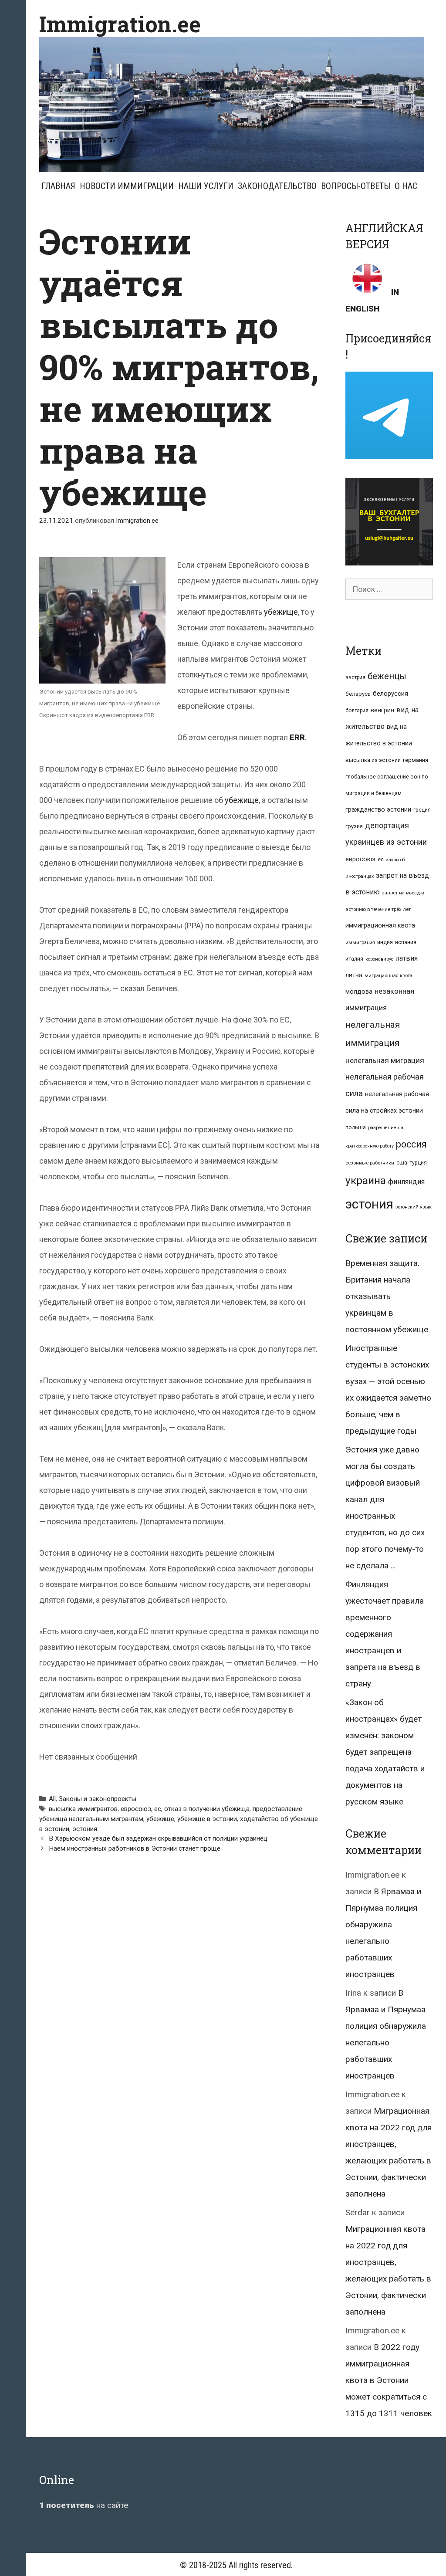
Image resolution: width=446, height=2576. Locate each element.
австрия (355, 677)
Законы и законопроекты (98, 1799)
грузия (354, 826)
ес (158, 1809)
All (52, 1799)
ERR (297, 737)
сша (402, 1163)
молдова (359, 992)
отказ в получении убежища (207, 1809)
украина (366, 1180)
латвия (407, 958)
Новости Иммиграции (127, 186)
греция (422, 810)
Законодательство (277, 186)
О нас (406, 186)
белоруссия (390, 694)
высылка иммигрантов (83, 1809)
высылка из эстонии (373, 760)
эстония (85, 1829)
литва (354, 975)
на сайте (84, 2505)
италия (354, 959)
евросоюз (136, 1809)
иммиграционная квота (380, 925)
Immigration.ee (120, 24)
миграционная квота (389, 976)
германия (416, 760)
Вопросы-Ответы (356, 186)
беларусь (358, 694)
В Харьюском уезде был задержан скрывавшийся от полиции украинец (158, 1838)
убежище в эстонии (207, 1819)
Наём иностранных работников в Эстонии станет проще (135, 1848)
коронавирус (379, 959)
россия (411, 1144)
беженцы (387, 676)
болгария (357, 711)
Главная (58, 186)
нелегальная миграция (385, 1060)
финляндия (406, 1182)
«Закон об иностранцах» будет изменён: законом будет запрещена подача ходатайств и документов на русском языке (385, 1752)
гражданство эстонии (378, 809)
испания (406, 942)
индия (385, 942)
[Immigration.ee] (232, 104)
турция (418, 1163)
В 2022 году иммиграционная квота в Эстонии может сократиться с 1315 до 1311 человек (389, 2380)
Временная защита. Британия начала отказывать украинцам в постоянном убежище (387, 1296)
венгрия (382, 710)
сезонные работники (370, 1163)
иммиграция (360, 943)
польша (356, 1127)
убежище (281, 612)
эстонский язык (414, 1207)
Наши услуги (206, 186)
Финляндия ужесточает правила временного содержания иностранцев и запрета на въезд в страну (385, 1634)
